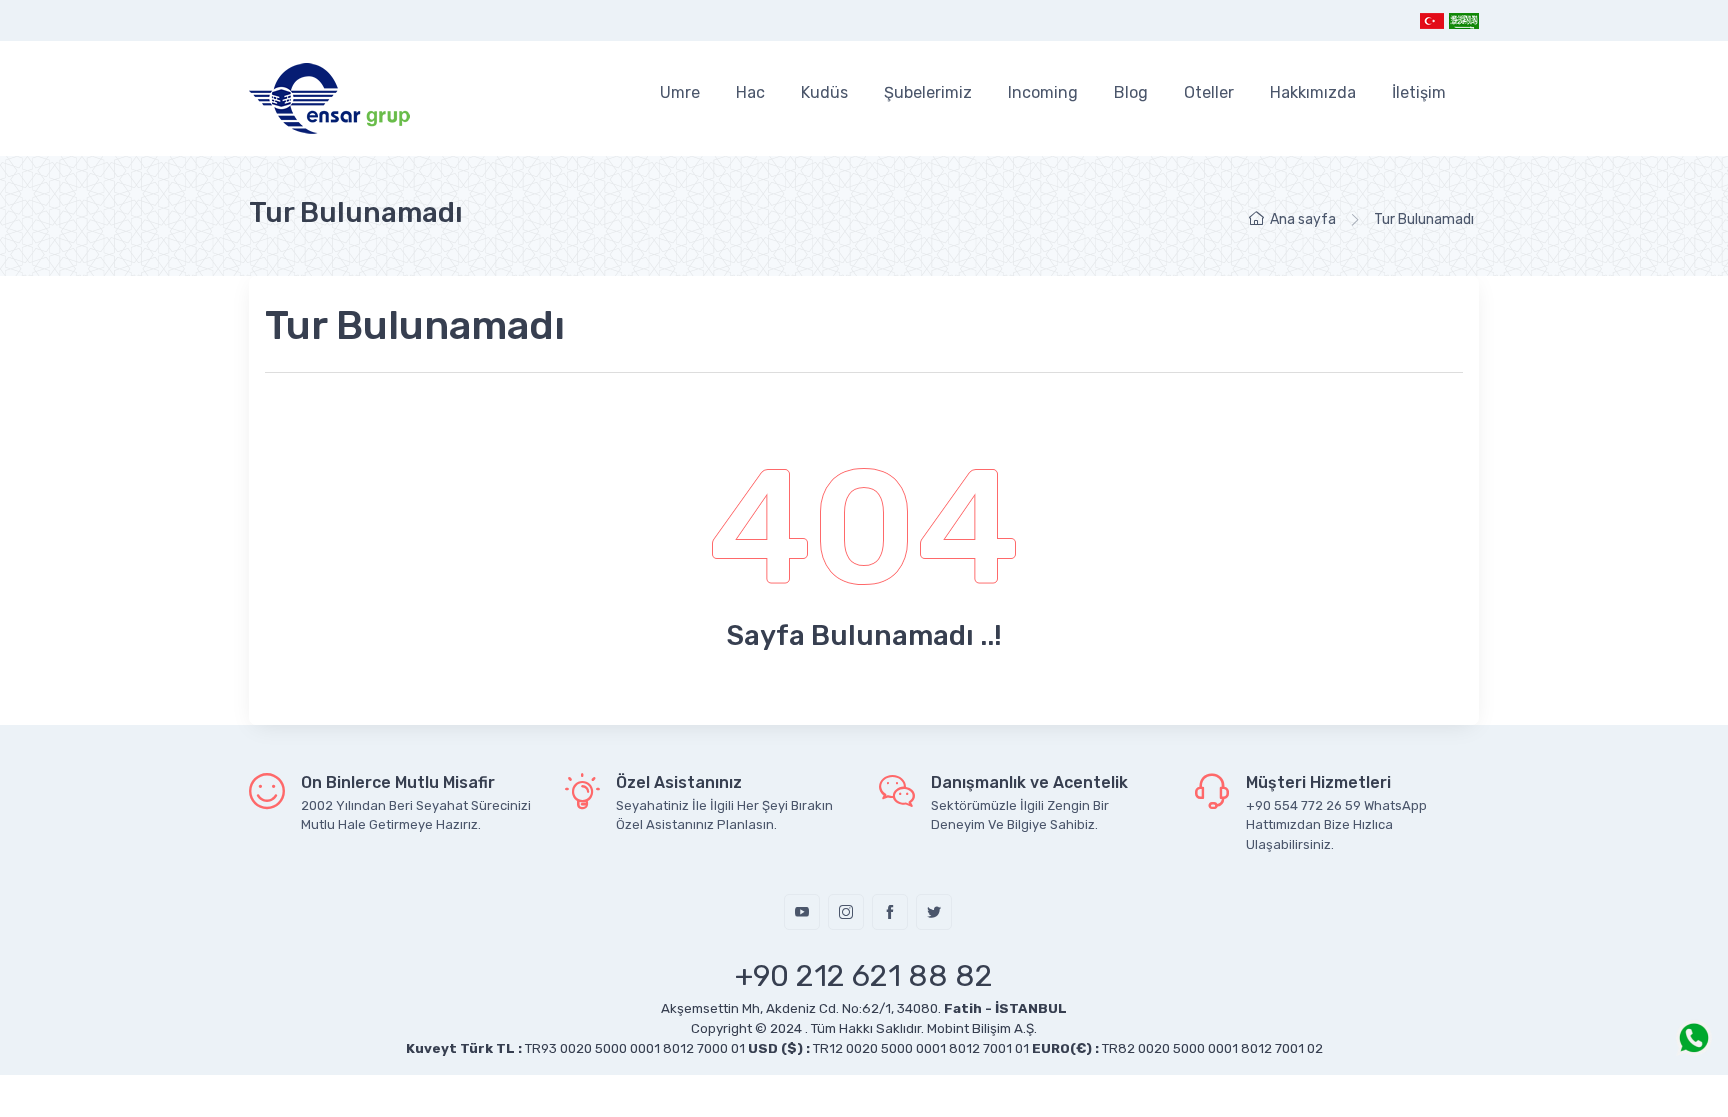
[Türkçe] (1432, 20)
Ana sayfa (1303, 219)
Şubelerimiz (928, 92)
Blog (1131, 92)
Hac (750, 92)
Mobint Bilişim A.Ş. (982, 1028)
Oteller (1209, 92)
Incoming (1043, 92)
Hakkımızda (1313, 92)
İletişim (1419, 92)
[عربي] (1463, 20)
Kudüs (824, 92)
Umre (680, 92)
